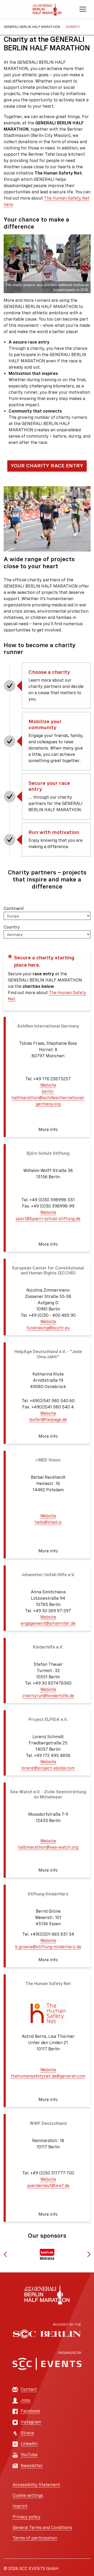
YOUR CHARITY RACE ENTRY (47, 466)
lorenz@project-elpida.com (48, 1768)
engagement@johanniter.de (48, 1623)
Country (12, 927)
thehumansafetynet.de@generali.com (48, 2076)
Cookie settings (28, 2495)
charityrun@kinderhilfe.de (48, 1696)
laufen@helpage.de (48, 1420)
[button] (47, 1077)
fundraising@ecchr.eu (48, 1328)
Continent (14, 909)
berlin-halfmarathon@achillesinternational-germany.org (48, 1098)
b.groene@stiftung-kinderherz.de (48, 1947)
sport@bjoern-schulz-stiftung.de (48, 1219)
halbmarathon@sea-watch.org (48, 1847)
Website (48, 1085)
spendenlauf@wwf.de (48, 2186)
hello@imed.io (48, 1522)
